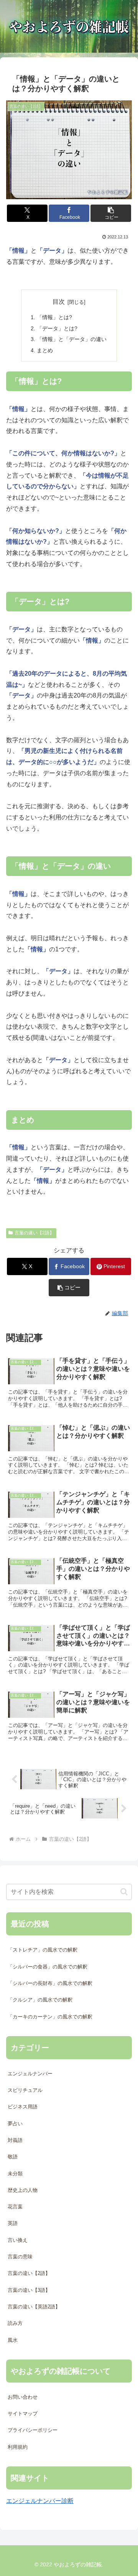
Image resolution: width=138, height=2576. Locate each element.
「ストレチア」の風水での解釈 (43, 1950)
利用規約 (18, 2447)
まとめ (45, 350)
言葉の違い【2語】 (34, 1233)
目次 (59, 302)
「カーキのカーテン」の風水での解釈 (50, 2017)
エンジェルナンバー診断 (40, 2501)
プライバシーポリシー (33, 2430)
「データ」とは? (57, 328)
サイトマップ (23, 2414)
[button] (111, 213)
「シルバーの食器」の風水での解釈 (48, 1967)
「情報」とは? (54, 317)
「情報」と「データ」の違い (72, 339)
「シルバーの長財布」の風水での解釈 (50, 1983)
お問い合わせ (23, 2397)
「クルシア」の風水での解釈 (40, 2000)
